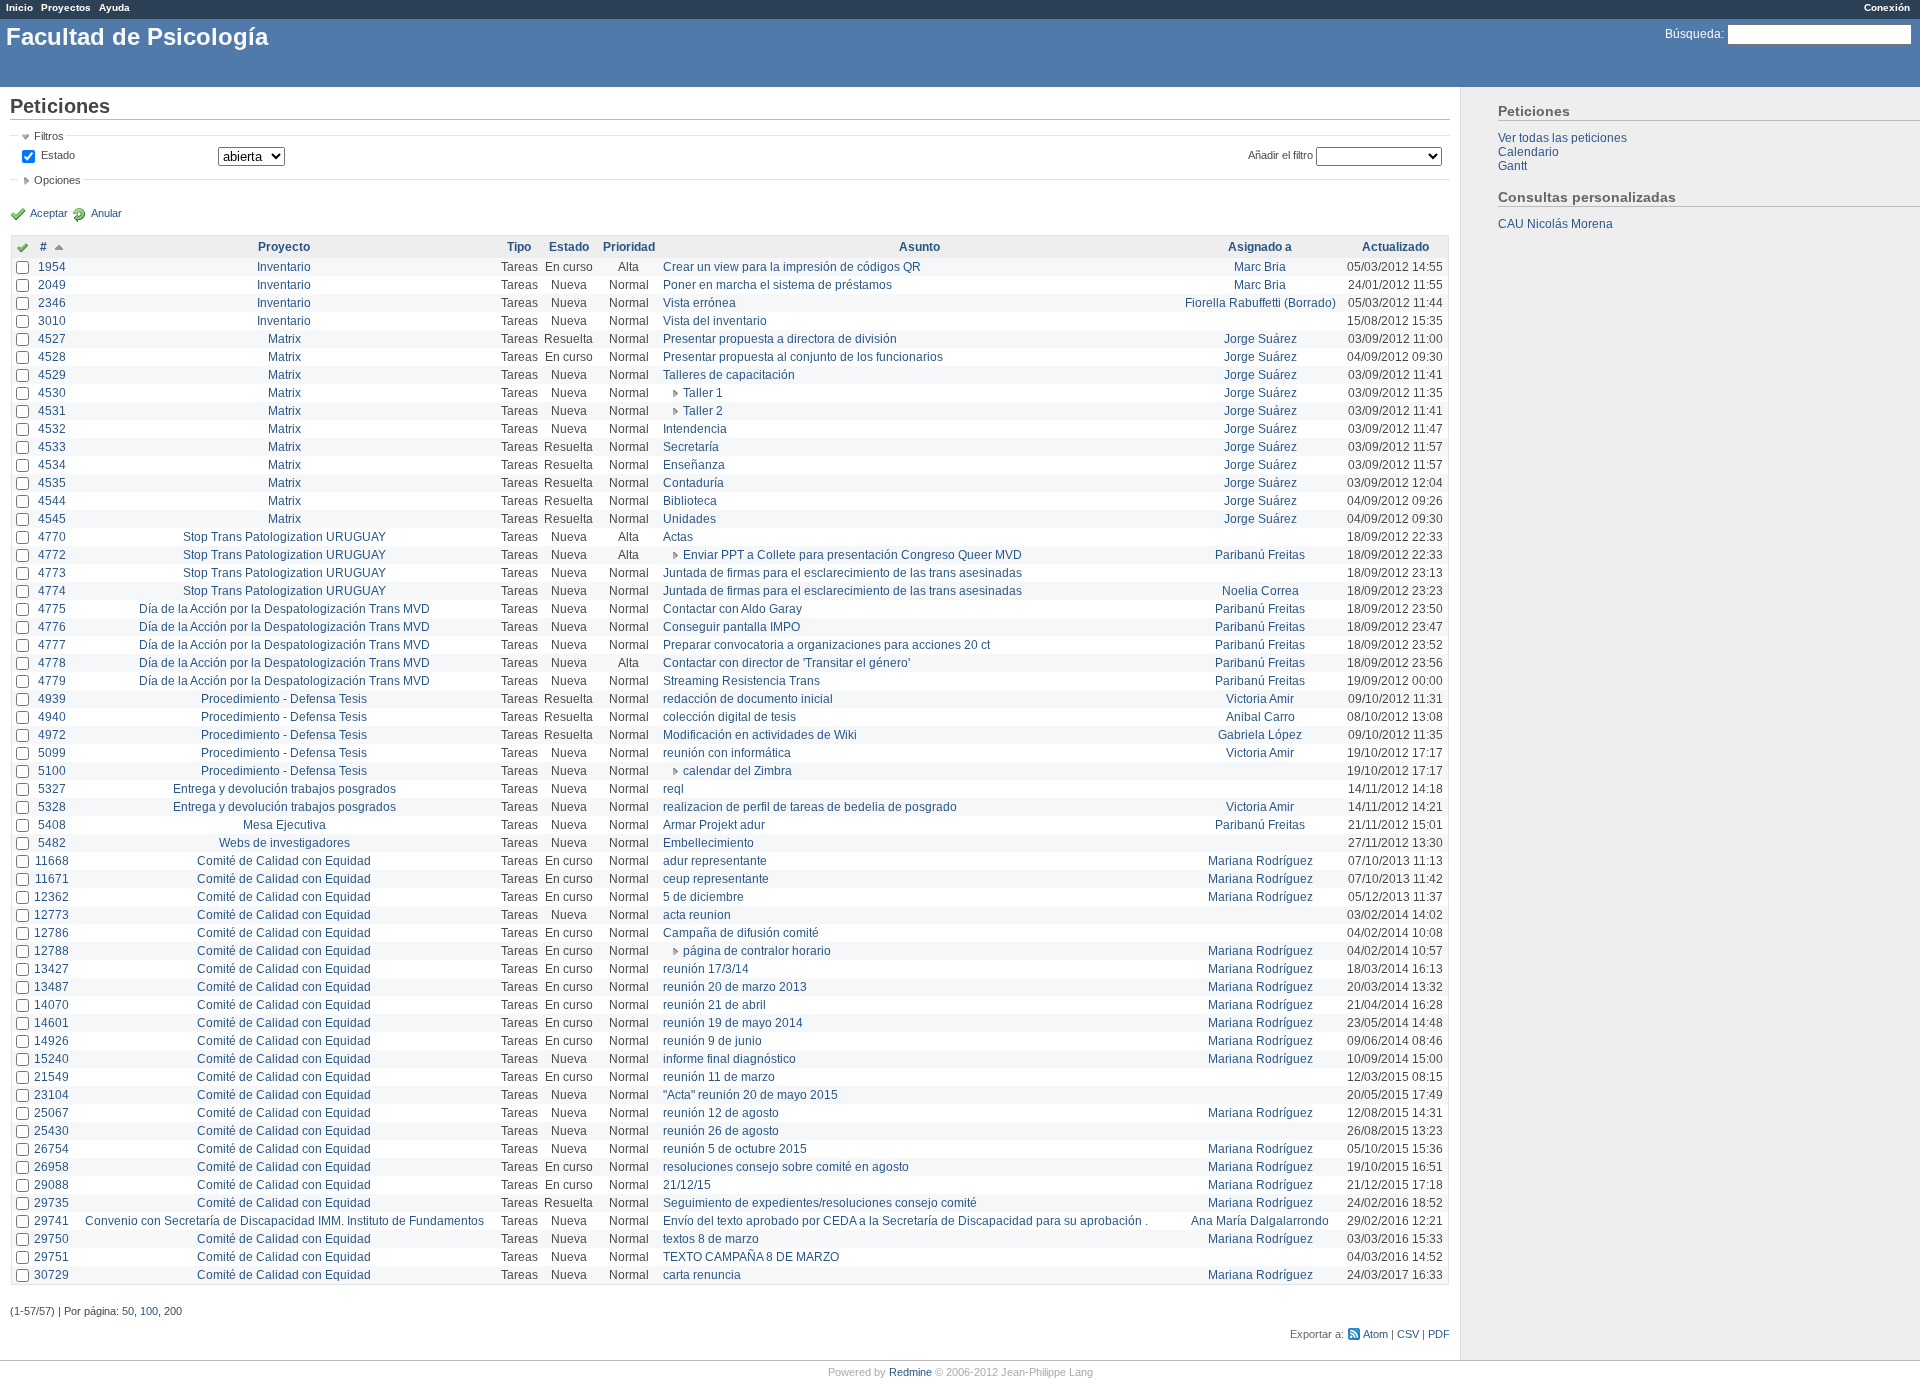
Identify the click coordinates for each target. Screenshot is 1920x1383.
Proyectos (66, 7)
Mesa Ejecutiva (284, 825)
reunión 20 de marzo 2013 (735, 987)
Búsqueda (1693, 34)
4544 (52, 501)
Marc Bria (1260, 267)
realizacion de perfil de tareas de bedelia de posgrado (810, 807)
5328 (52, 807)
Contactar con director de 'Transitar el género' (786, 663)
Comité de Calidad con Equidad (284, 861)
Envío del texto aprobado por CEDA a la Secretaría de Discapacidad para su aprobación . (905, 1221)
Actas (678, 537)
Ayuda (114, 7)
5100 (52, 771)
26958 (51, 1167)
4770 (52, 537)
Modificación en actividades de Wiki (760, 735)
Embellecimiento (708, 843)
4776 (52, 627)
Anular (106, 213)
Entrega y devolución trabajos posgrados (284, 789)
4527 (52, 339)
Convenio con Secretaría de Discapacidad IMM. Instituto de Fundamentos (284, 1221)
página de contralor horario (757, 951)
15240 (51, 1059)
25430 (51, 1131)
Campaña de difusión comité (741, 933)
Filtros (49, 136)
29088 (51, 1185)
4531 (52, 411)
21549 (51, 1077)
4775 (52, 609)
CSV (1408, 1334)
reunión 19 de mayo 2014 (733, 1023)
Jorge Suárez (1260, 339)
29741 (51, 1221)
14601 (51, 1023)
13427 (51, 969)
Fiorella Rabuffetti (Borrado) (1260, 303)
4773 (52, 573)
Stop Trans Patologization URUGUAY (284, 537)
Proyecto (284, 247)
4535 (52, 483)
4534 (52, 465)
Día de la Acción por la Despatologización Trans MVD (284, 609)
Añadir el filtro (1280, 155)
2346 (52, 303)
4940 (52, 717)
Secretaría (691, 447)
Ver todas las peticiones (1562, 138)
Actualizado (1395, 247)
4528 (52, 357)
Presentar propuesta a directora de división (780, 339)
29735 (51, 1203)
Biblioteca (690, 501)
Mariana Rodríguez (1260, 861)
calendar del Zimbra (737, 771)
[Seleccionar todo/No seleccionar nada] (22, 249)
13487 (51, 987)
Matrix (284, 339)
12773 (51, 915)
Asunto (919, 247)
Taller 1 (703, 393)
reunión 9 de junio (712, 1041)
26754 (51, 1149)
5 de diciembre (703, 897)
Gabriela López (1260, 735)
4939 (52, 699)
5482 (52, 843)
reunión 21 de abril (714, 1005)
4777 (52, 645)
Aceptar (49, 213)
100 (149, 1311)
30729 (51, 1275)
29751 (51, 1257)
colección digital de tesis (729, 717)
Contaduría (693, 483)
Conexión (1887, 7)
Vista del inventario (715, 321)
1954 (52, 267)
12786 (51, 933)
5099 (52, 753)
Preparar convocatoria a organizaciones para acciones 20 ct (826, 645)
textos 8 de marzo (711, 1239)
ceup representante (716, 879)
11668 (52, 861)
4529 (52, 375)
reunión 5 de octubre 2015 (735, 1149)
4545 (52, 519)
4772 (52, 555)
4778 (52, 663)
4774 (52, 591)
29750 (51, 1239)
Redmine (910, 1372)
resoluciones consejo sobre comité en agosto (786, 1167)
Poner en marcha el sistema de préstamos (777, 285)
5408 (52, 825)
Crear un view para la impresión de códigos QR (792, 267)
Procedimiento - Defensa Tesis (284, 699)
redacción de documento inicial (748, 699)
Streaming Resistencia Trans (741, 681)
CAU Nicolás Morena (1555, 224)
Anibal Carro (1260, 717)
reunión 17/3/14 (706, 969)
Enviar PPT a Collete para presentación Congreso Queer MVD (852, 555)
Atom (1375, 1334)
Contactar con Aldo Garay (732, 609)
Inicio (19, 7)
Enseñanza (694, 465)
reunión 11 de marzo (719, 1077)
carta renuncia (702, 1275)
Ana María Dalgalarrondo (1260, 1221)
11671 (52, 879)
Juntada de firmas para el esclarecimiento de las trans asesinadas (842, 573)
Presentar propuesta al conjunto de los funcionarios (803, 357)
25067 (51, 1113)
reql (673, 789)
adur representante (715, 861)
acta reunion (697, 915)
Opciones (57, 180)
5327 (52, 789)
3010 (52, 321)
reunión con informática (727, 753)
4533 (52, 447)
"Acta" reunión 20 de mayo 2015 (750, 1095)
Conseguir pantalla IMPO (731, 627)
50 (128, 1311)
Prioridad (629, 247)
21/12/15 (687, 1185)
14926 (51, 1041)
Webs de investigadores (284, 843)
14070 (51, 1005)
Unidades (689, 519)
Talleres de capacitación (729, 375)
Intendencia (695, 429)
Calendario (1528, 152)
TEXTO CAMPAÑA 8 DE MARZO (751, 1257)
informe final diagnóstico (729, 1059)
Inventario (284, 267)
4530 (52, 393)
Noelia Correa (1260, 591)
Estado (58, 155)
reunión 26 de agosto (721, 1131)
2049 (52, 285)
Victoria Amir (1260, 699)
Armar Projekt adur (714, 825)
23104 (51, 1095)
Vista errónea (699, 303)
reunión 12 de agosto (721, 1113)
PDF (1439, 1334)
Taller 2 (703, 411)
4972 (52, 735)
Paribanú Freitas (1260, 555)
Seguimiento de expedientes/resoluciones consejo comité (820, 1203)
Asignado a (1260, 247)
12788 (51, 951)
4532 (52, 429)
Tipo (519, 247)
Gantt (1512, 166)
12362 (51, 897)
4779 (52, 681)
